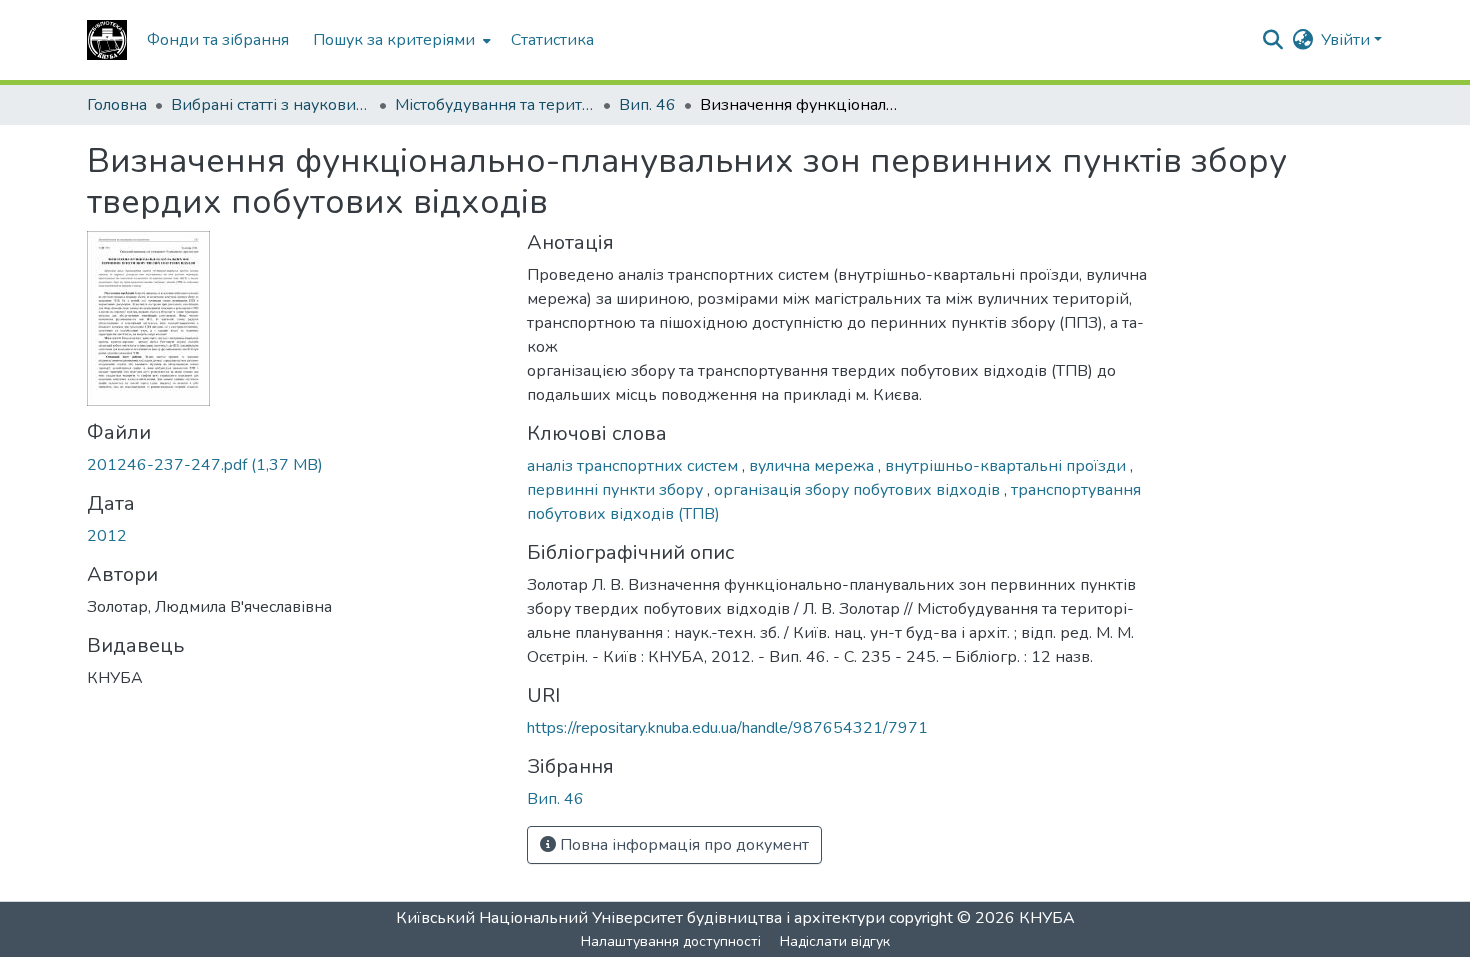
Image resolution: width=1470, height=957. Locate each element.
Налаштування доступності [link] (671, 941)
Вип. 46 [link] (647, 105)
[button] (107, 40)
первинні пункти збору (617, 490)
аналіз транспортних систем (634, 466)
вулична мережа (813, 466)
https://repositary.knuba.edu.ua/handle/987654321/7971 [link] (727, 728)
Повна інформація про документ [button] (682, 845)
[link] (295, 465)
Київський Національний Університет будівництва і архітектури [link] (640, 918)
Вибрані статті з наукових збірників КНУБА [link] (271, 105)
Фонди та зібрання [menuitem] (218, 40)
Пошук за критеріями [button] (394, 40)
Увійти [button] (1347, 40)
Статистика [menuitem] (552, 40)
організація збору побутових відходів (859, 490)
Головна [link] (117, 105)
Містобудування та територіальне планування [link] (495, 105)
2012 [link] (107, 536)
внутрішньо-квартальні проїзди (1007, 466)
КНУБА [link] (1047, 918)
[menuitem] (400, 40)
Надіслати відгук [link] (835, 941)
